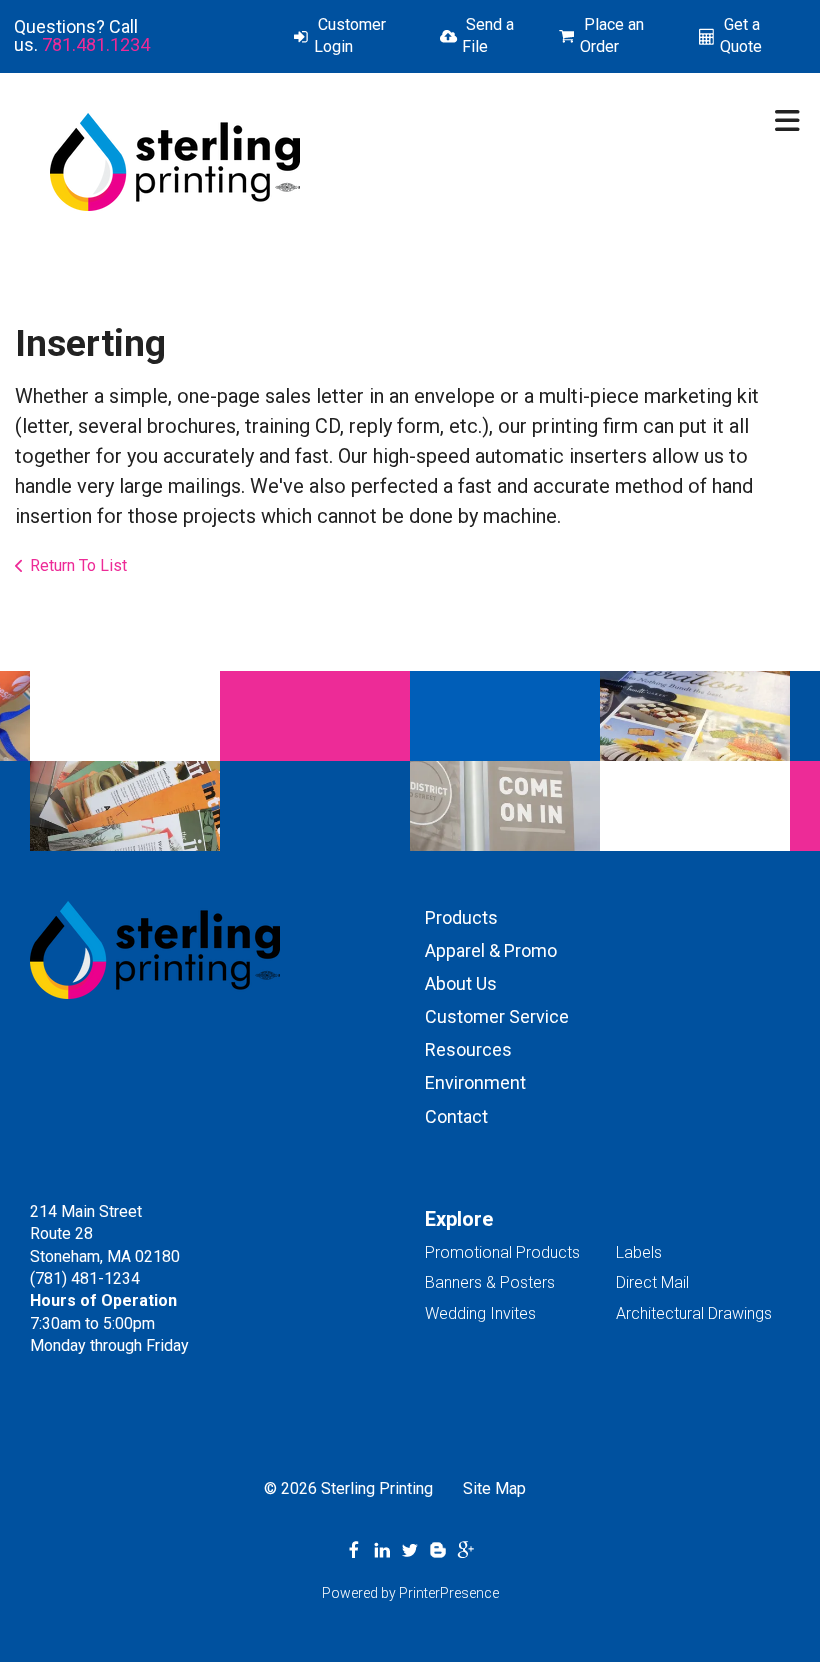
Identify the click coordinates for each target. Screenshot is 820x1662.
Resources (468, 1049)
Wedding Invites (480, 1313)
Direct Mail (652, 1282)
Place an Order (612, 35)
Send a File (488, 35)
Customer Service (497, 1016)
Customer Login (350, 35)
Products (461, 917)
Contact (456, 1116)
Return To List (78, 565)
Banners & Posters (490, 1282)
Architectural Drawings (694, 1313)
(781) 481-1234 (85, 1278)
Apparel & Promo (491, 950)
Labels (639, 1252)
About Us (461, 983)
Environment (475, 1082)
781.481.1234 (96, 44)
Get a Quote (741, 35)
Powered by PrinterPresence (410, 1593)
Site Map (494, 1488)
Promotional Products (502, 1252)
